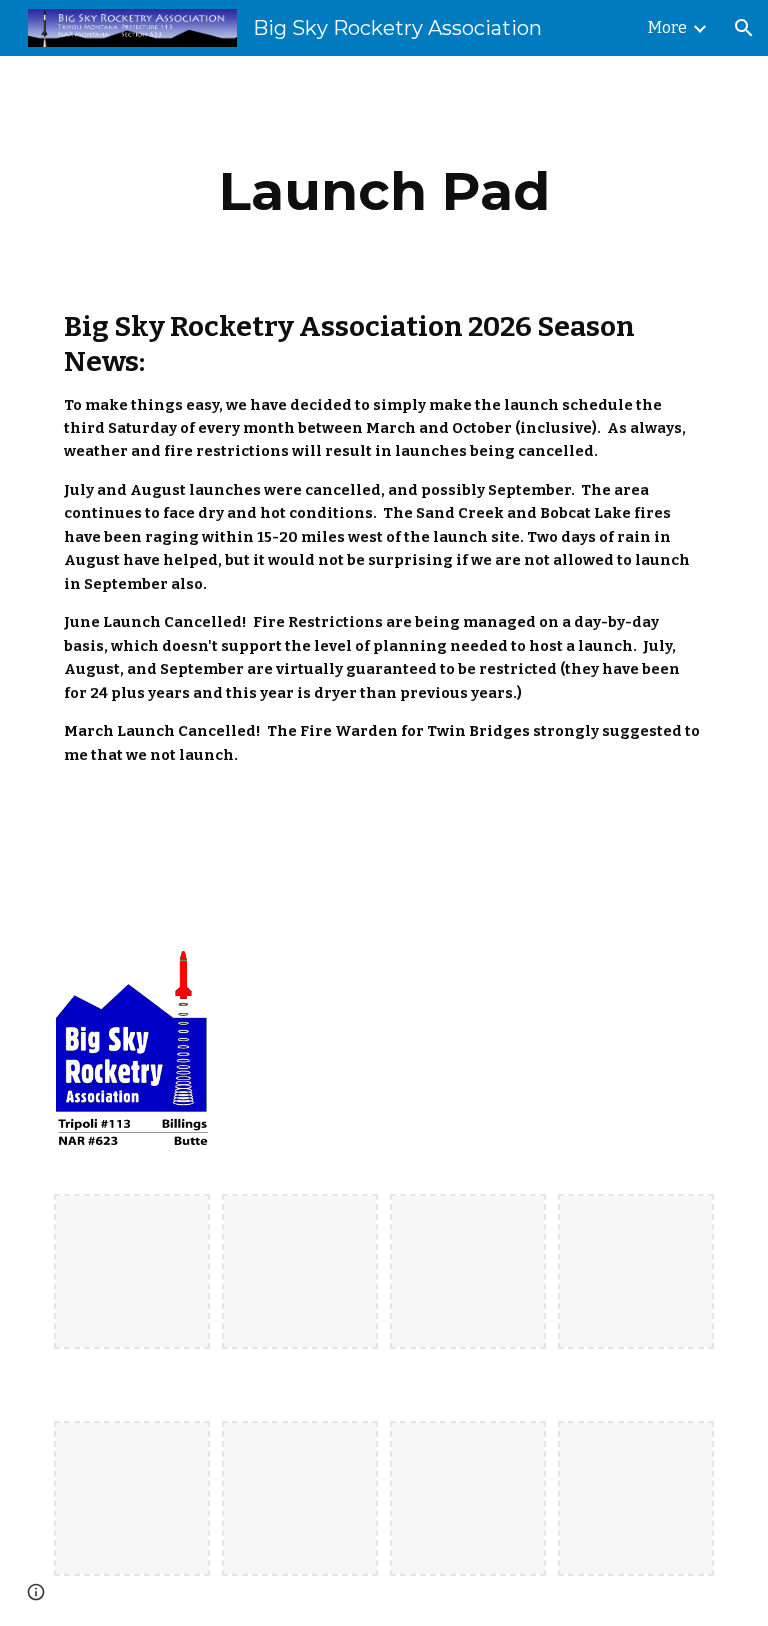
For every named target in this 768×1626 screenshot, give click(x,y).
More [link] (667, 27)
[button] (744, 28)
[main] (383, 191)
